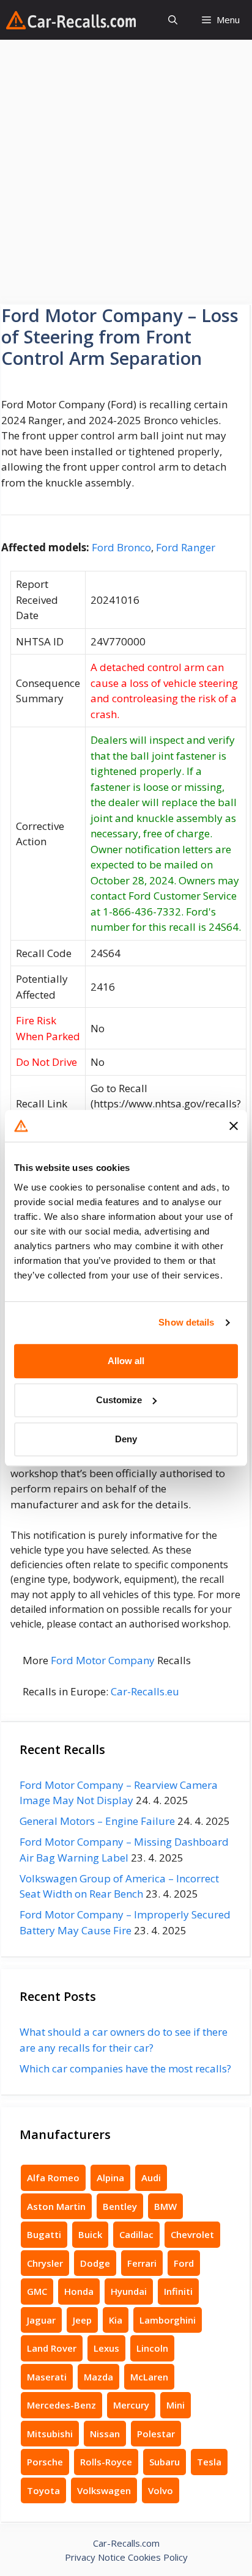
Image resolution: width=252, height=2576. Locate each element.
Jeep (82, 2320)
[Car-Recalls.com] (71, 20)
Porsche (45, 2462)
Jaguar (41, 2320)
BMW (165, 2206)
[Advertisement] (126, 172)
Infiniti (178, 2291)
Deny (126, 1439)
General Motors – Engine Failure (97, 1821)
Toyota (43, 2490)
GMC (37, 2291)
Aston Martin (56, 2206)
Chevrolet (192, 2234)
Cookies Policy (158, 2557)
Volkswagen (104, 2490)
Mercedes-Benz (61, 2405)
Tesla (209, 2462)
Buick (90, 2234)
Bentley (120, 2206)
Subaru (165, 2462)
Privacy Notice (95, 2557)
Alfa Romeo (53, 2178)
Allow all (126, 1361)
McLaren (149, 2377)
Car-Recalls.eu (145, 1691)
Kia (116, 2320)
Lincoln (152, 2348)
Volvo (161, 2490)
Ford (184, 2263)
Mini (176, 2405)
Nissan (105, 2434)
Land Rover (52, 2348)
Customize (119, 1400)
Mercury (131, 2405)
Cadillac (136, 2234)
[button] (173, 20)
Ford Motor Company (103, 1660)
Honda (79, 2291)
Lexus (106, 2348)
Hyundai (129, 2291)
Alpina (110, 2178)
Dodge (95, 2263)
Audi (151, 2178)
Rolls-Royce (106, 2462)
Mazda (98, 2377)
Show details (186, 1322)
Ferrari (142, 2263)
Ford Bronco (121, 547)
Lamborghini (168, 2320)
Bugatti (44, 2234)
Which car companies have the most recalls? (125, 2068)
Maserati (47, 2377)
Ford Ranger (186, 547)
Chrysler (45, 2263)
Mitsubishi (50, 2434)
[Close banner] (234, 1126)
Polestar (156, 2434)
